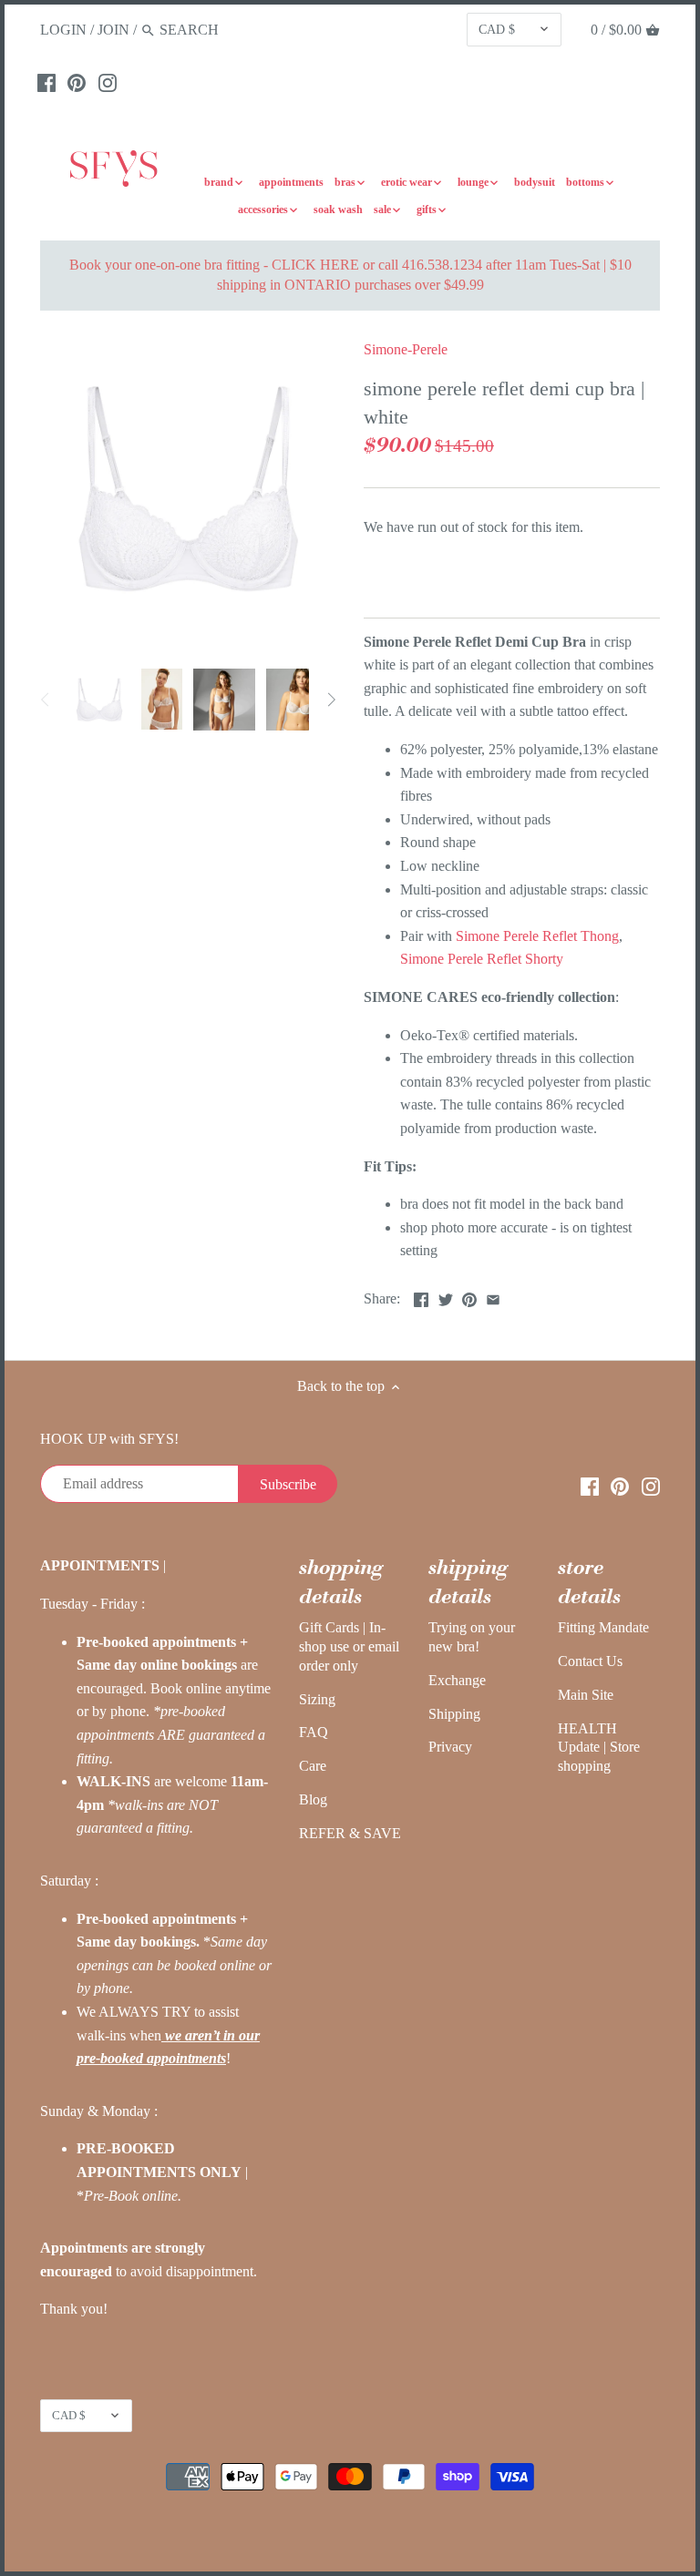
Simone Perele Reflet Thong (535, 936)
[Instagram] (108, 82)
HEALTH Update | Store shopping (599, 1748)
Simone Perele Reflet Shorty (482, 959)
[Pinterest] (77, 82)
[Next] (331, 700)
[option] (99, 700)
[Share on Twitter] (446, 1297)
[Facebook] (46, 82)
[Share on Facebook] (421, 1297)
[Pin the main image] (469, 1297)
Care (313, 1766)
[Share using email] (493, 1297)
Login (63, 30)
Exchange (457, 1680)
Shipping (454, 1714)
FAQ (314, 1732)
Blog (313, 1799)
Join (113, 30)
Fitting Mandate (603, 1627)
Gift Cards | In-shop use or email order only (349, 1646)
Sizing (317, 1699)
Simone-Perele (406, 349)
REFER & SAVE (350, 1833)
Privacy (450, 1747)
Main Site (586, 1695)
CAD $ (497, 29)
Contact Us (590, 1661)
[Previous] (46, 700)
